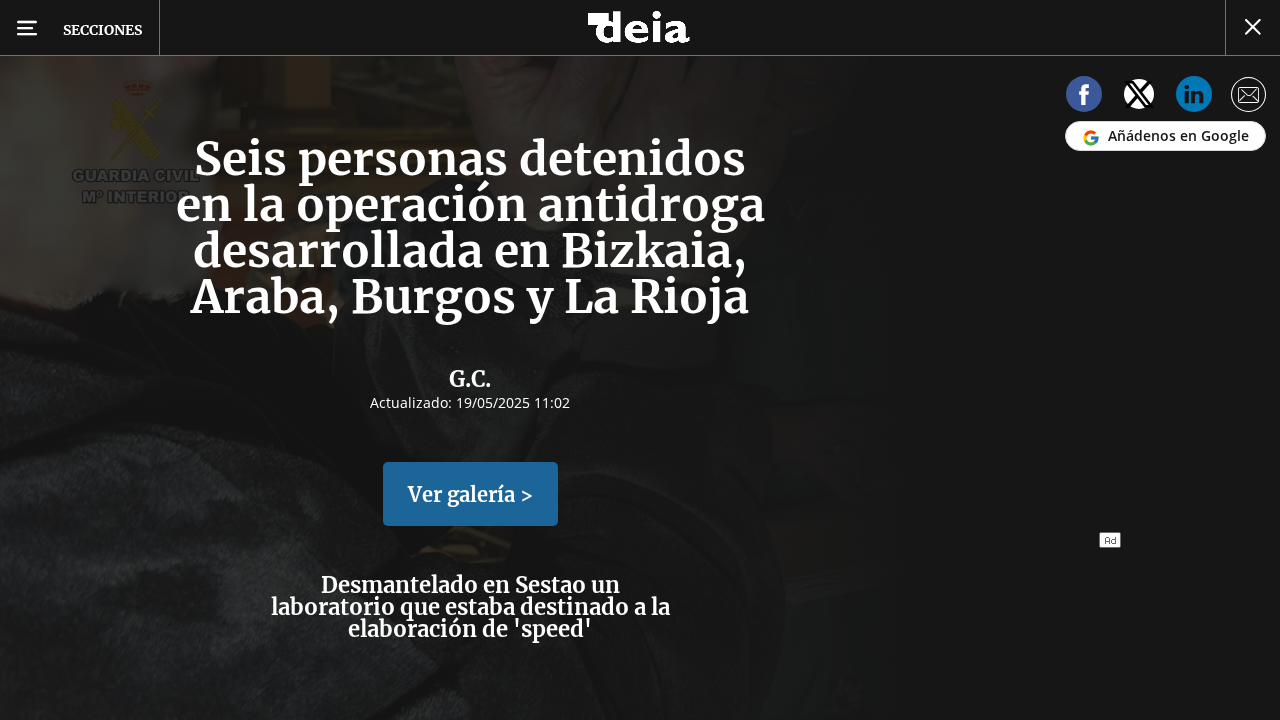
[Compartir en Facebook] (1084, 97)
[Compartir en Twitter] (1139, 97)
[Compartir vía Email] (1249, 97)
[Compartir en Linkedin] (1194, 97)
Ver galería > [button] (470, 494)
